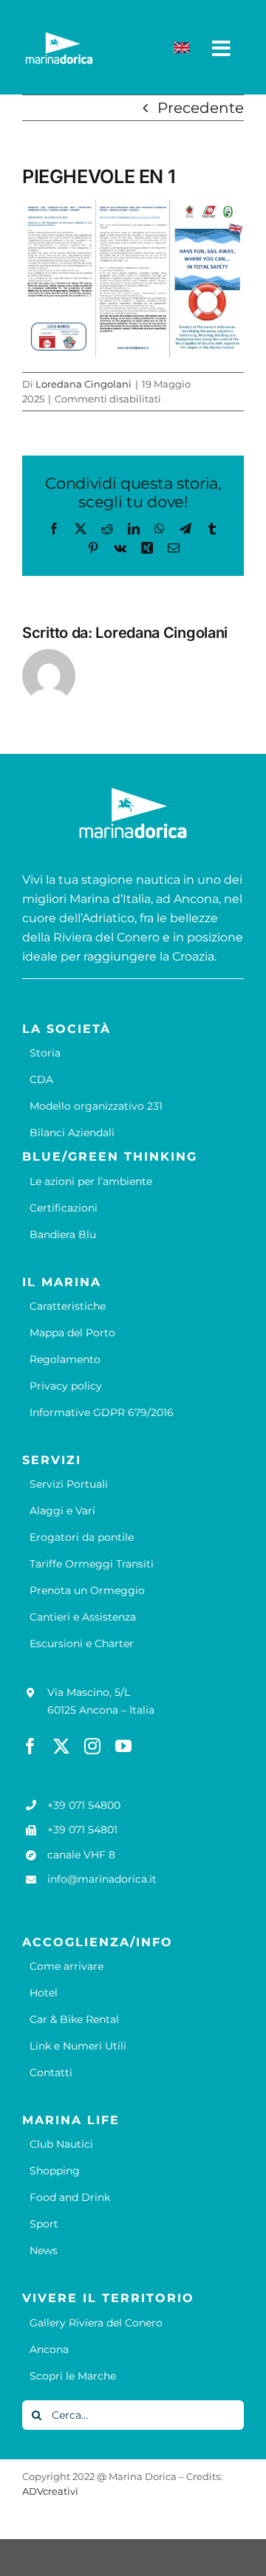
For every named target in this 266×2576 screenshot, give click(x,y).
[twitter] (61, 1746)
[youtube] (123, 1746)
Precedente (201, 108)
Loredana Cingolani (83, 384)
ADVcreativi (50, 2491)
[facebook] (30, 1746)
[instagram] (92, 1746)
